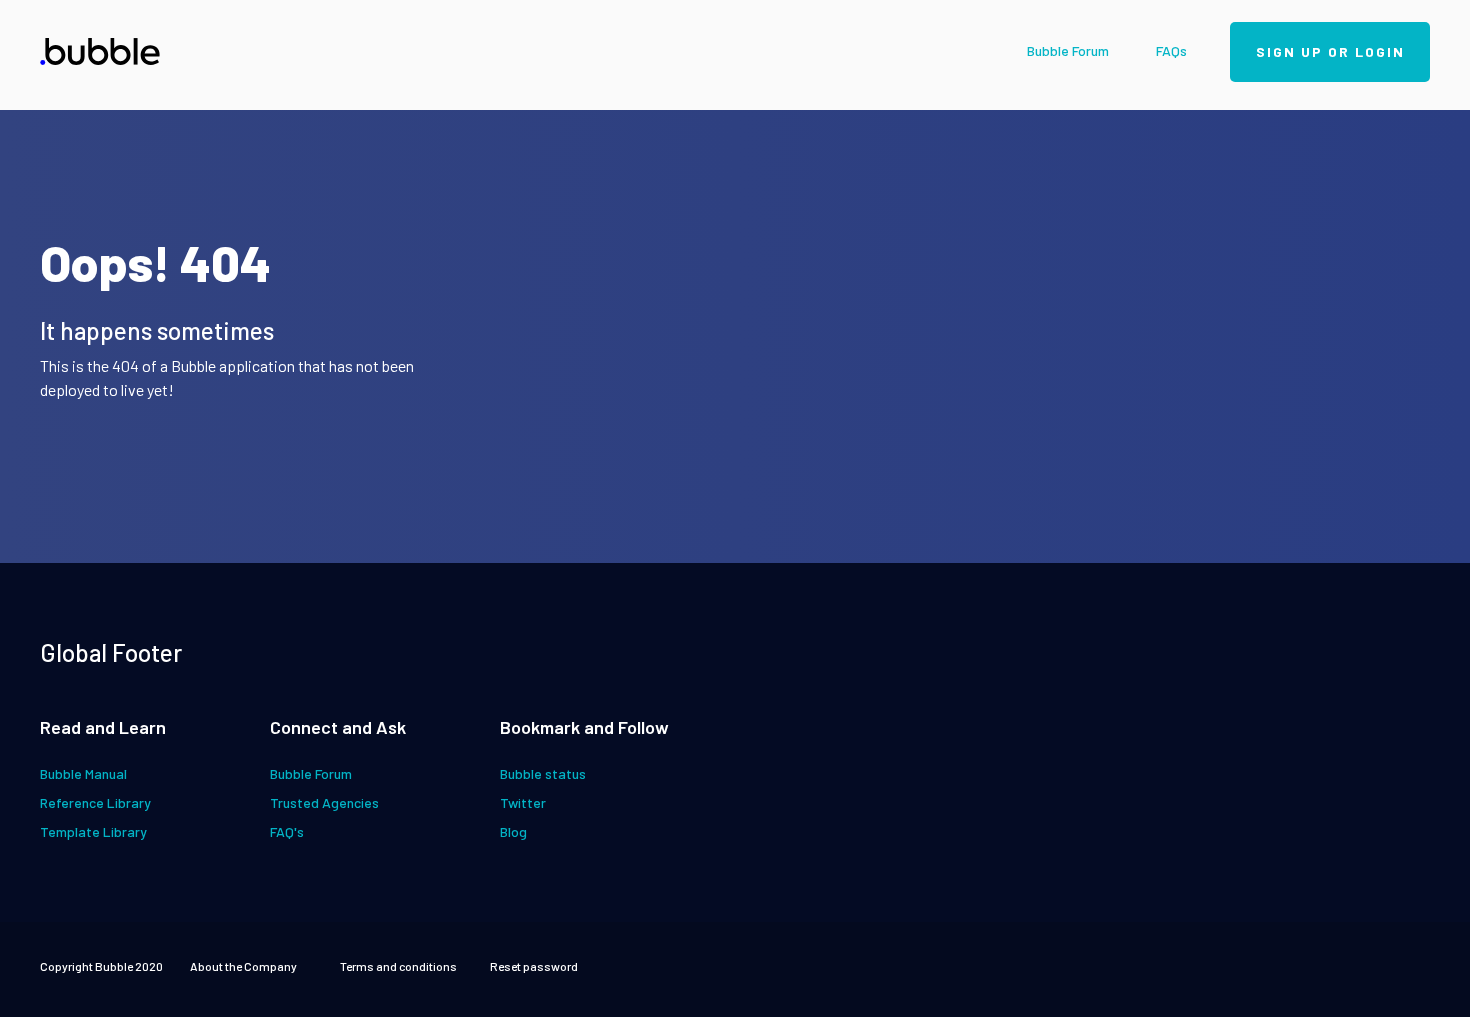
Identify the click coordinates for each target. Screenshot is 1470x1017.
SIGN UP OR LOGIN (1330, 51)
